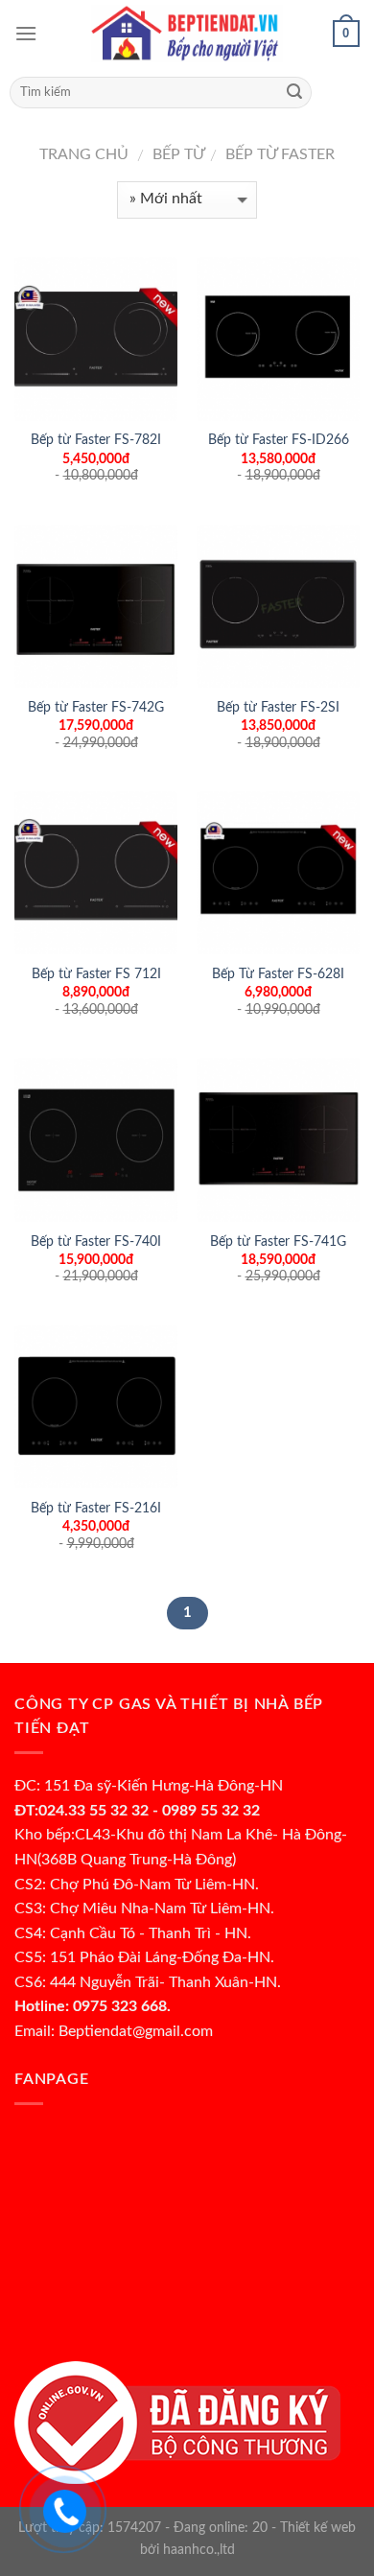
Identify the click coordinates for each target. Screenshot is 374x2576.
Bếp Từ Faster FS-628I (278, 974)
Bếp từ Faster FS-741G (278, 1242)
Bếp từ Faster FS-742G (96, 708)
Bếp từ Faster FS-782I (96, 440)
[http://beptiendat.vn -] (187, 33)
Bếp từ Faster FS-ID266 (279, 440)
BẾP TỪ (179, 154)
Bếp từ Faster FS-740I (96, 1242)
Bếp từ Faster (278, 154)
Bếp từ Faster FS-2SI (278, 708)
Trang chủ (84, 154)
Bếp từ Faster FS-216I (96, 1509)
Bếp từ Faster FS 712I (96, 974)
